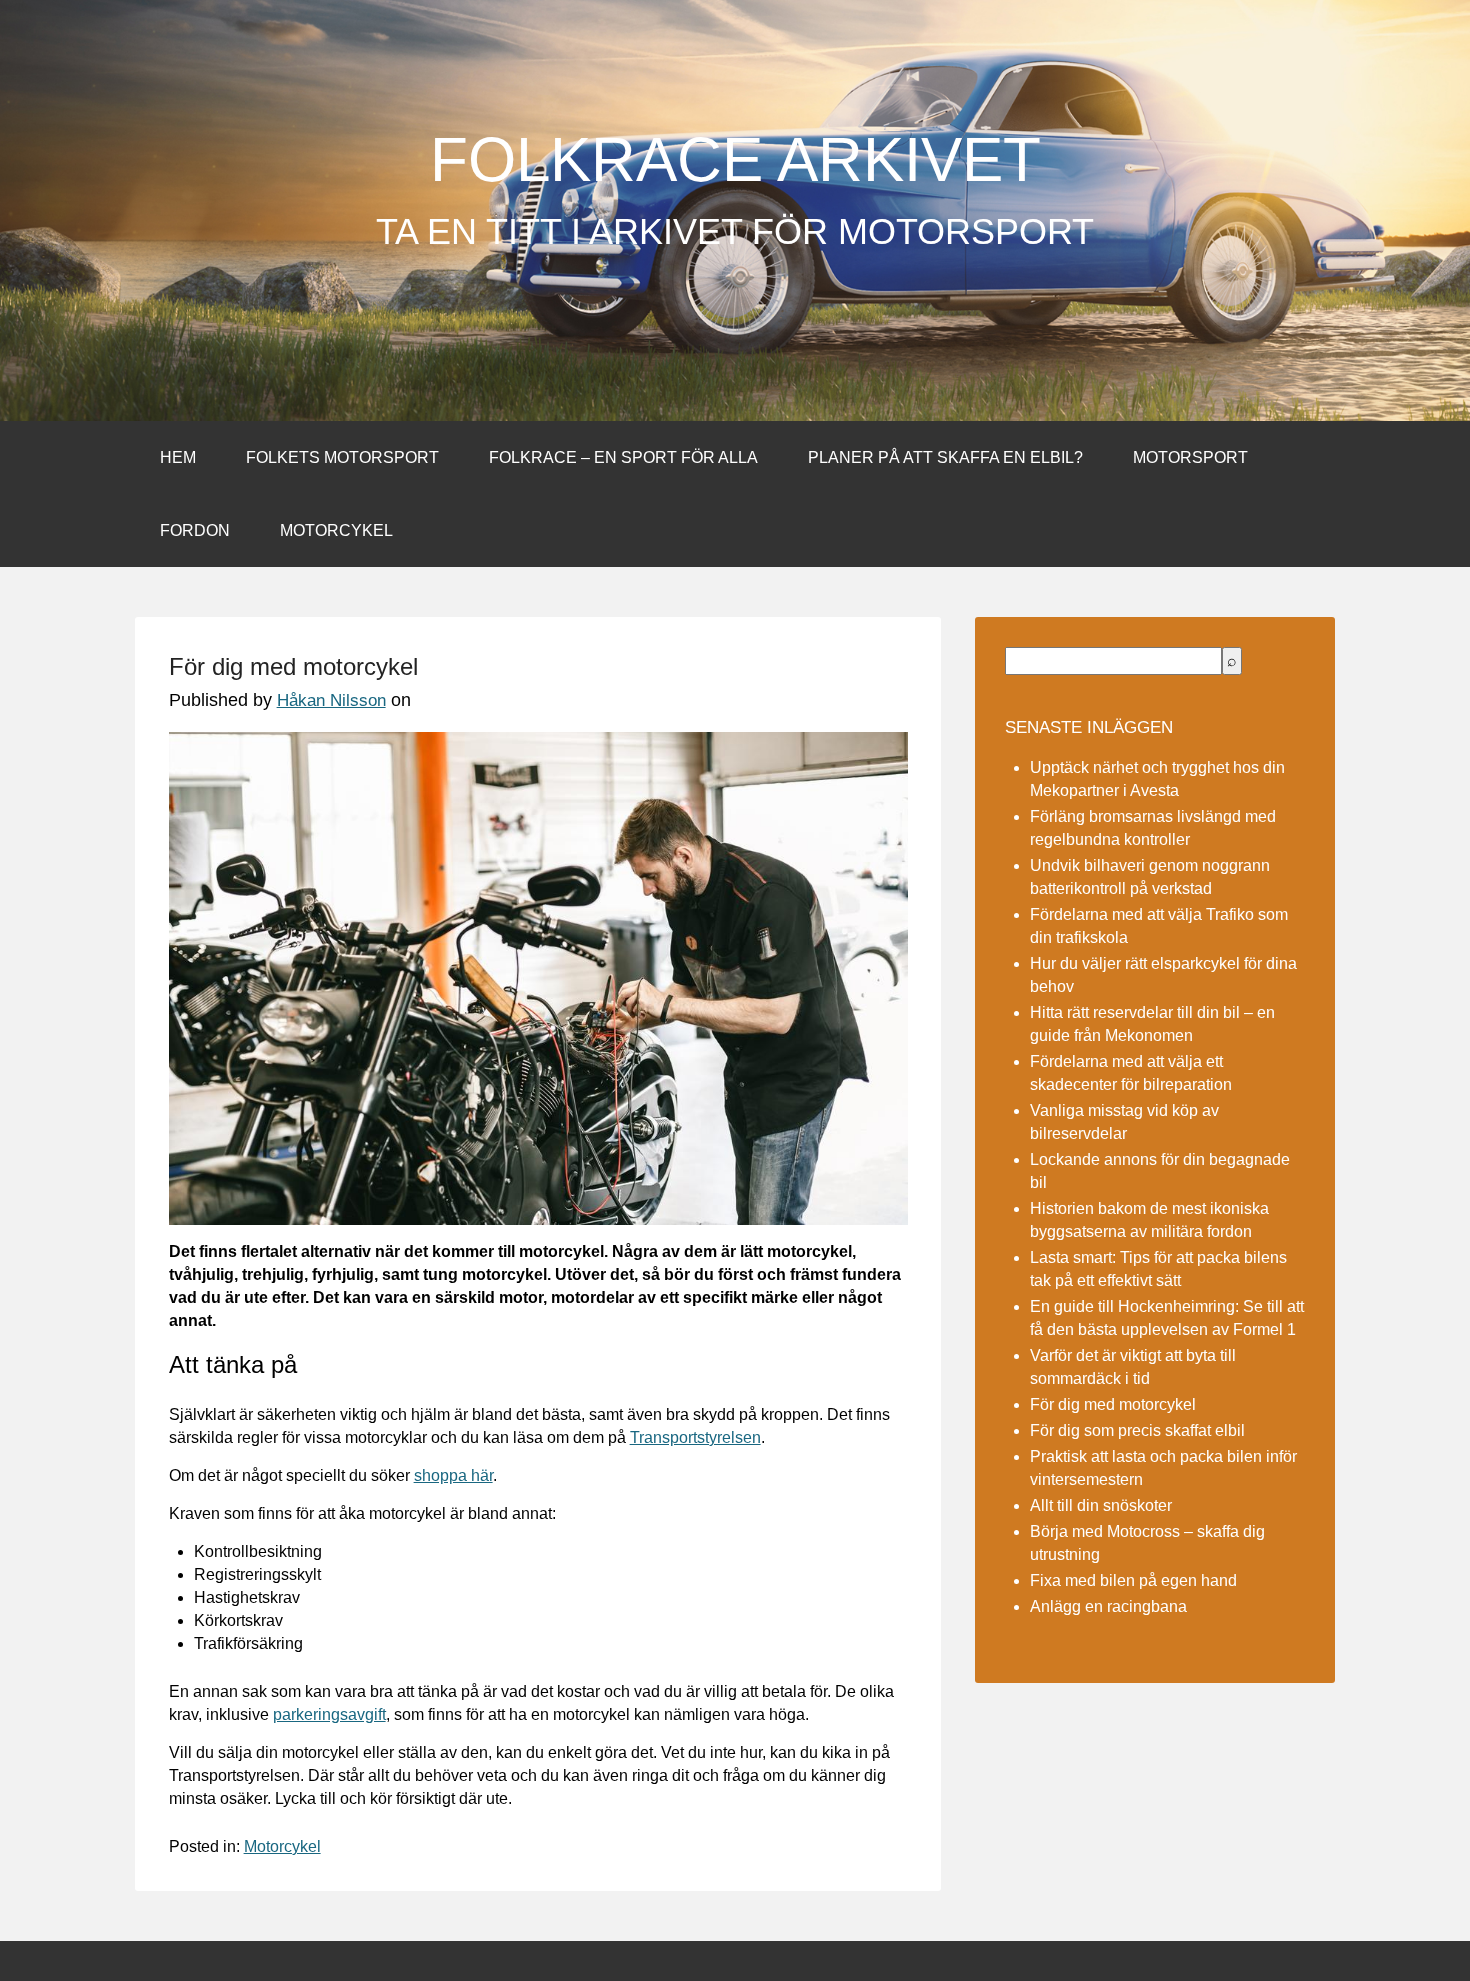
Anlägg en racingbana (1108, 1606)
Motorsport (1190, 457)
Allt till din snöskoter (1101, 1505)
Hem (178, 457)
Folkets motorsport (342, 457)
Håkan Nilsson (331, 700)
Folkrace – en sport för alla (623, 457)
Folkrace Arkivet (735, 160)
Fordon (195, 530)
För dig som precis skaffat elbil (1137, 1430)
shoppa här (453, 1475)
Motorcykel (336, 530)
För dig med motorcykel (1113, 1404)
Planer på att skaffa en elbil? (945, 457)
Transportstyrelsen (695, 1437)
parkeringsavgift (329, 1714)
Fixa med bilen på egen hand (1133, 1580)
